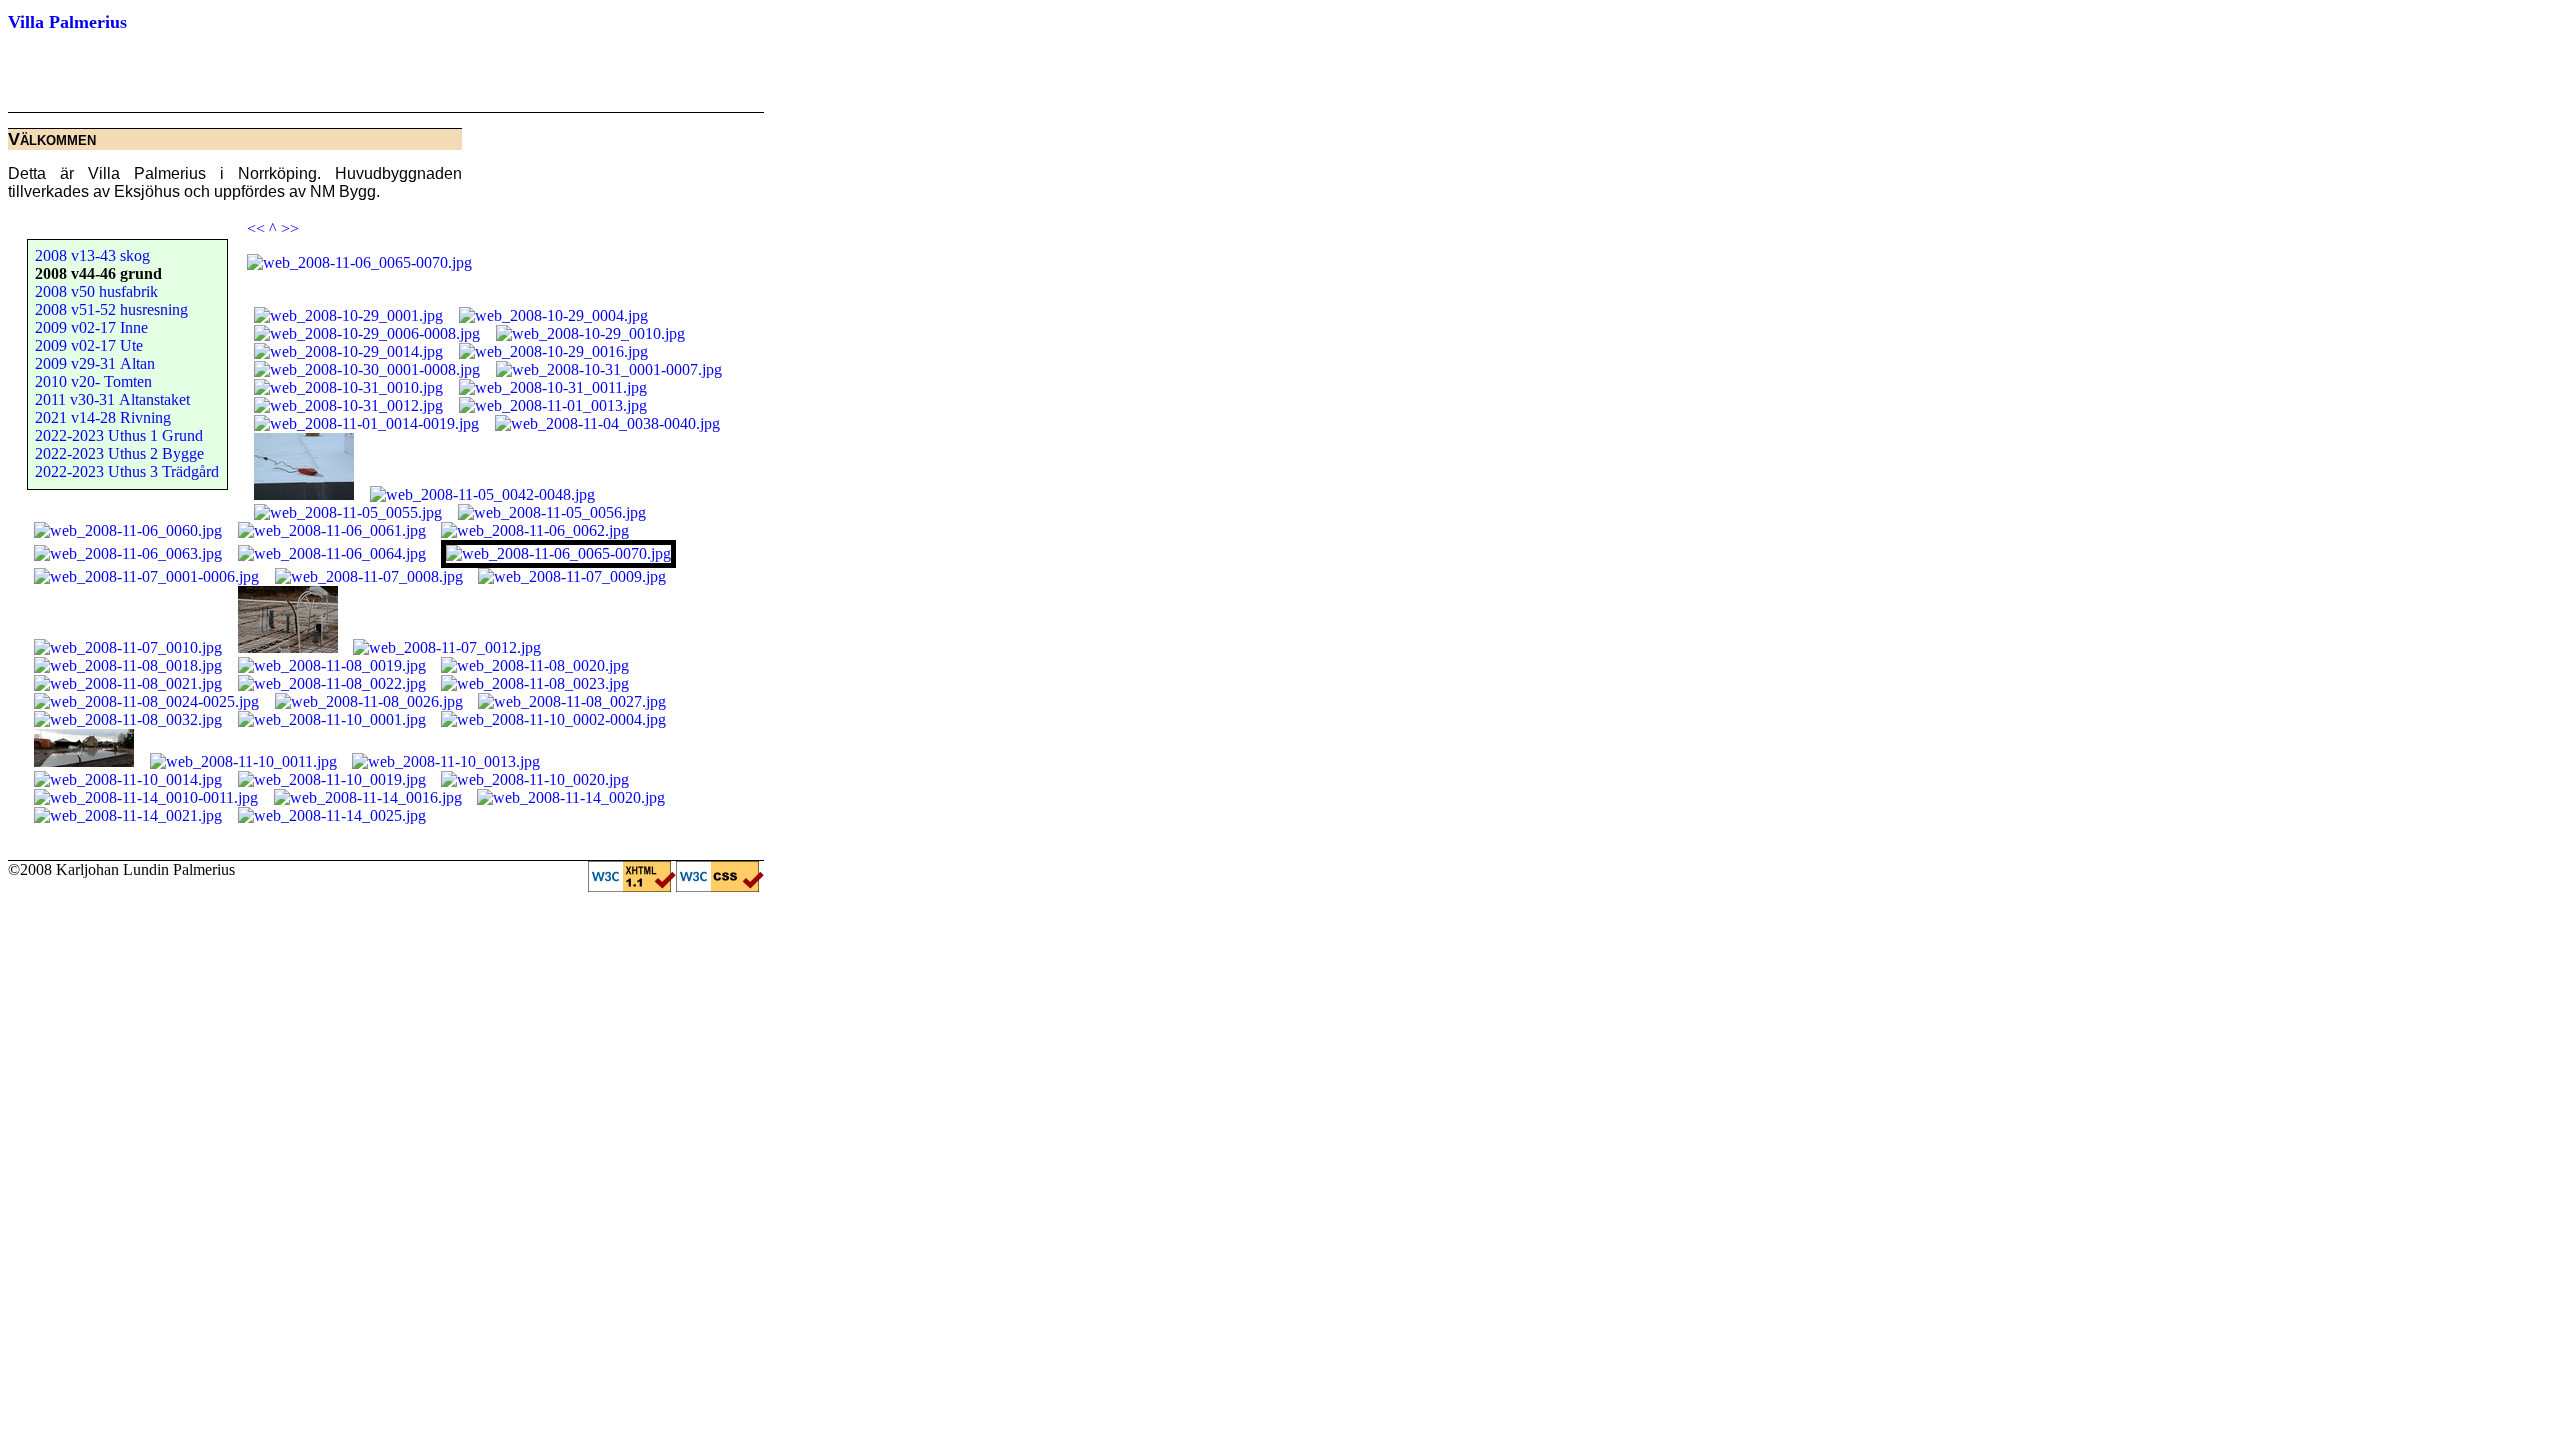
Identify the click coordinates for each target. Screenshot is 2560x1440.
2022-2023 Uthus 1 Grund (119, 435)
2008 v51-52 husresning (111, 309)
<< (256, 228)
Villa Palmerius (67, 22)
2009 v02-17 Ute (89, 345)
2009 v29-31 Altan (95, 363)
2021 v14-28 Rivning (103, 417)
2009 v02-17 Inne (91, 327)
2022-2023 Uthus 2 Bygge (119, 453)
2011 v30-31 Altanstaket (112, 399)
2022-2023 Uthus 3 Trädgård (127, 471)
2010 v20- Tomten (93, 381)
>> (290, 228)
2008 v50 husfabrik (96, 291)
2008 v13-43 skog (92, 255)
